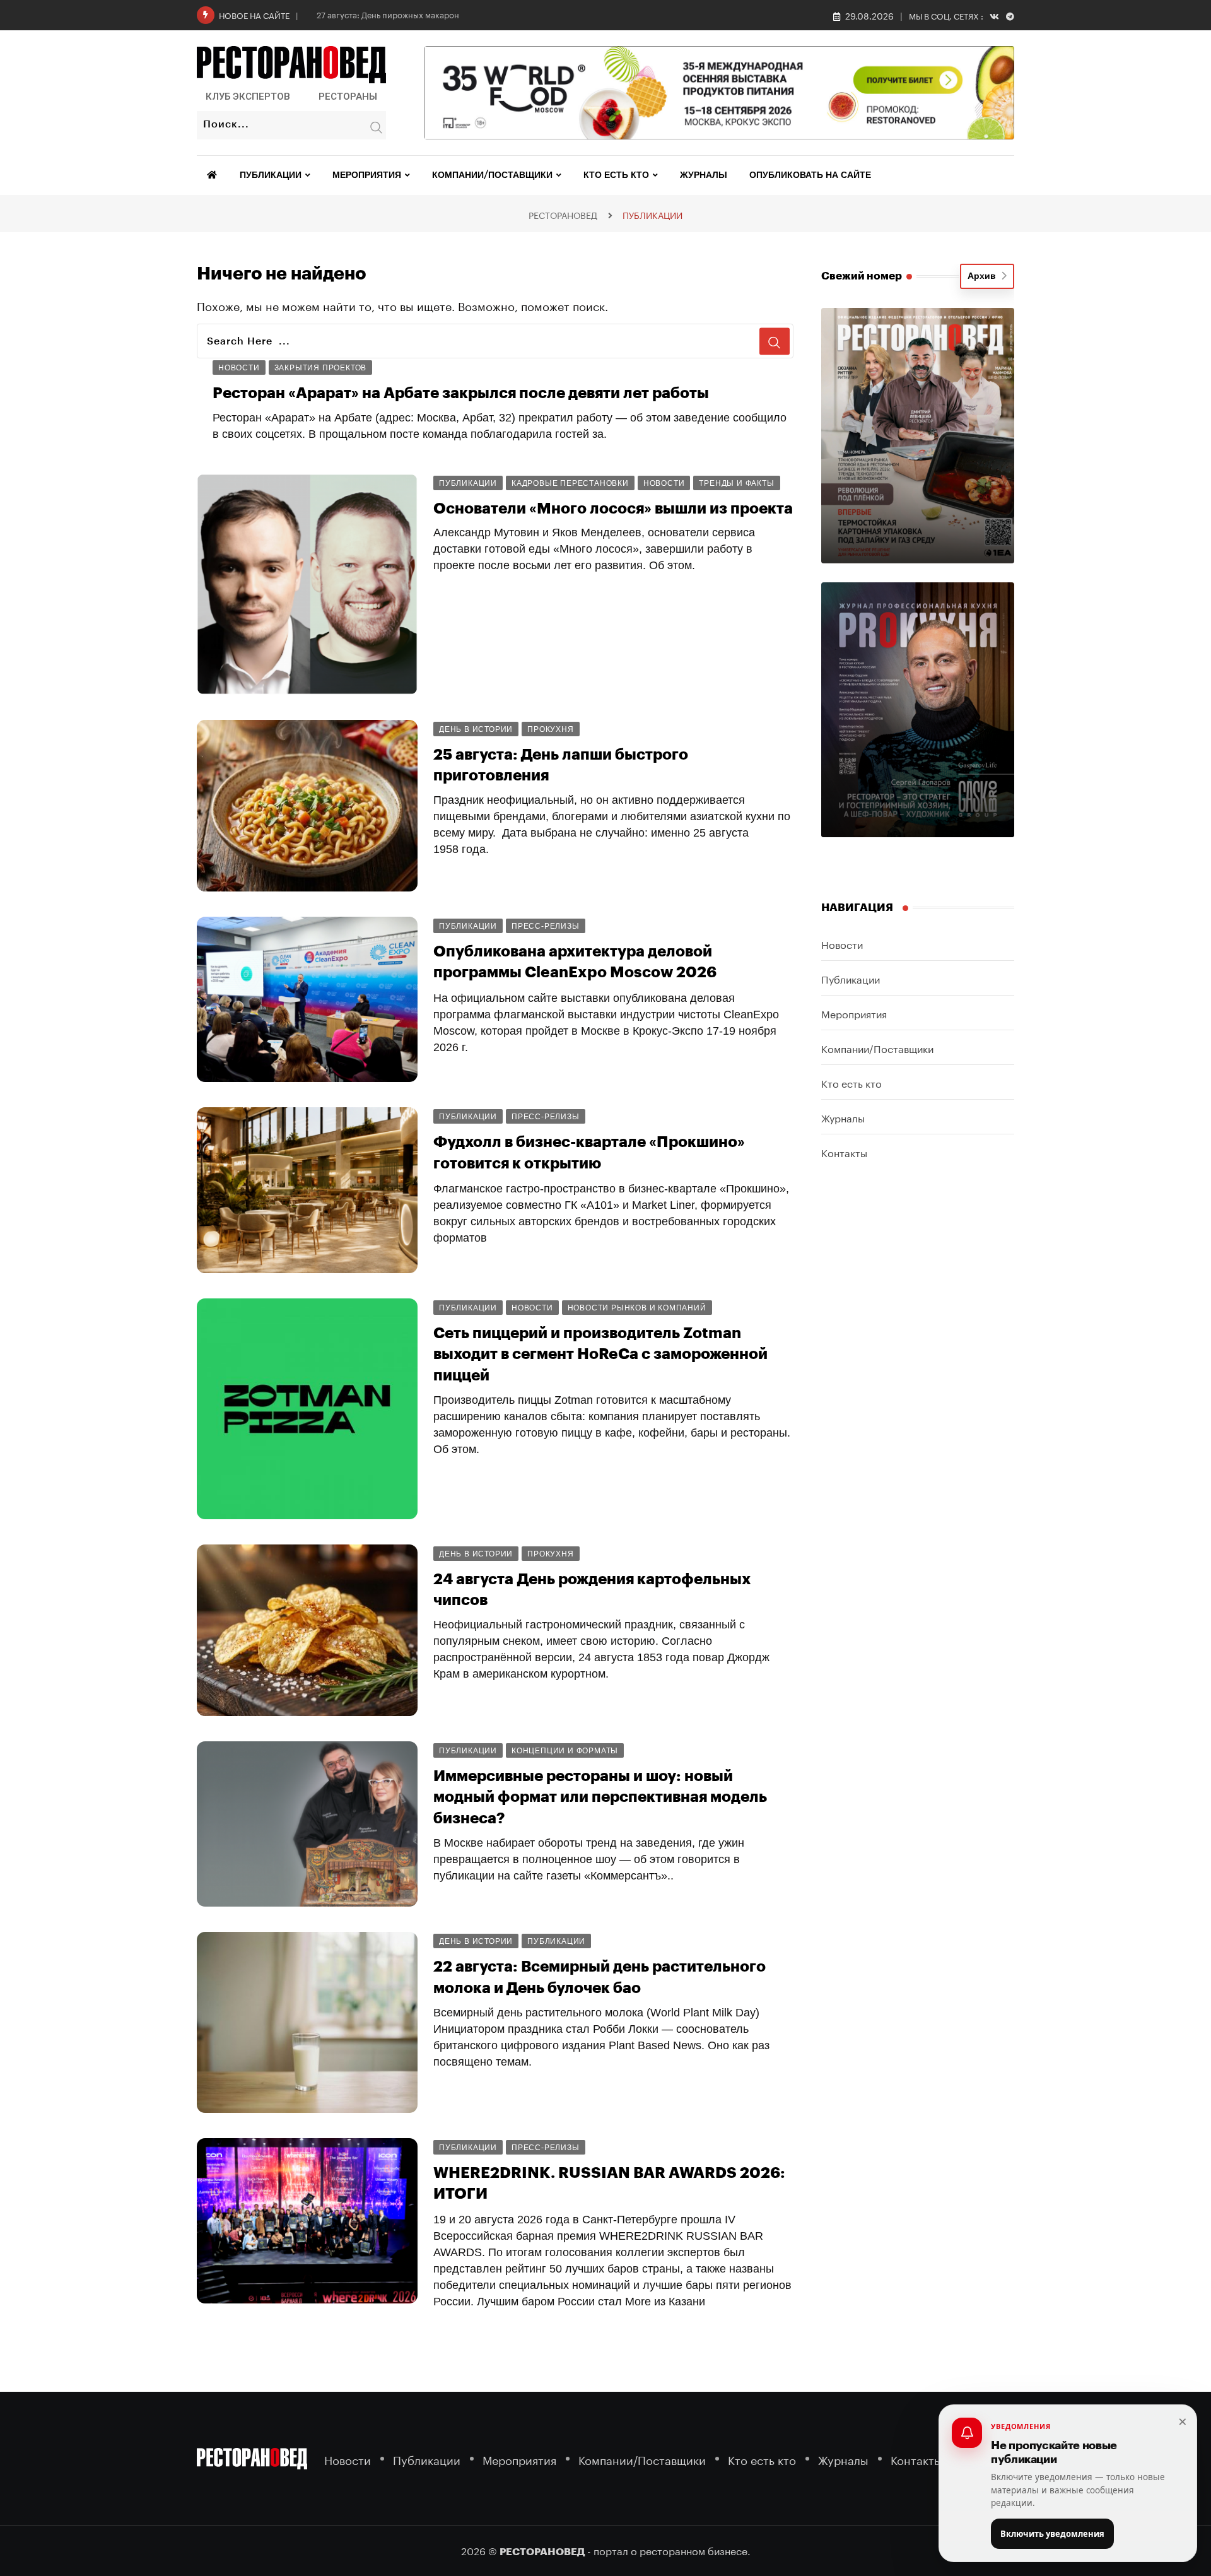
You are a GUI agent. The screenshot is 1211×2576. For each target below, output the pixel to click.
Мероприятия (367, 175)
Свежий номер (862, 276)
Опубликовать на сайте (810, 175)
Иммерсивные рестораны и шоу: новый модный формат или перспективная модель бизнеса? (600, 1797)
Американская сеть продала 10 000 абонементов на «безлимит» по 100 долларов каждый (606, 2397)
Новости (842, 944)
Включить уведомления (1052, 2534)
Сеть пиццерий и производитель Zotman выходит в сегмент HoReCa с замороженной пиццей (600, 1354)
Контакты (844, 1152)
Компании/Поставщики (492, 175)
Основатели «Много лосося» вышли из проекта (613, 509)
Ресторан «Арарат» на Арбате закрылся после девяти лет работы (461, 393)
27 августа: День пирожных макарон (388, 14)
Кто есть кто (616, 175)
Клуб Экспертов (248, 97)
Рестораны (348, 97)
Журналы (704, 175)
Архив (984, 276)
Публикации (271, 175)
